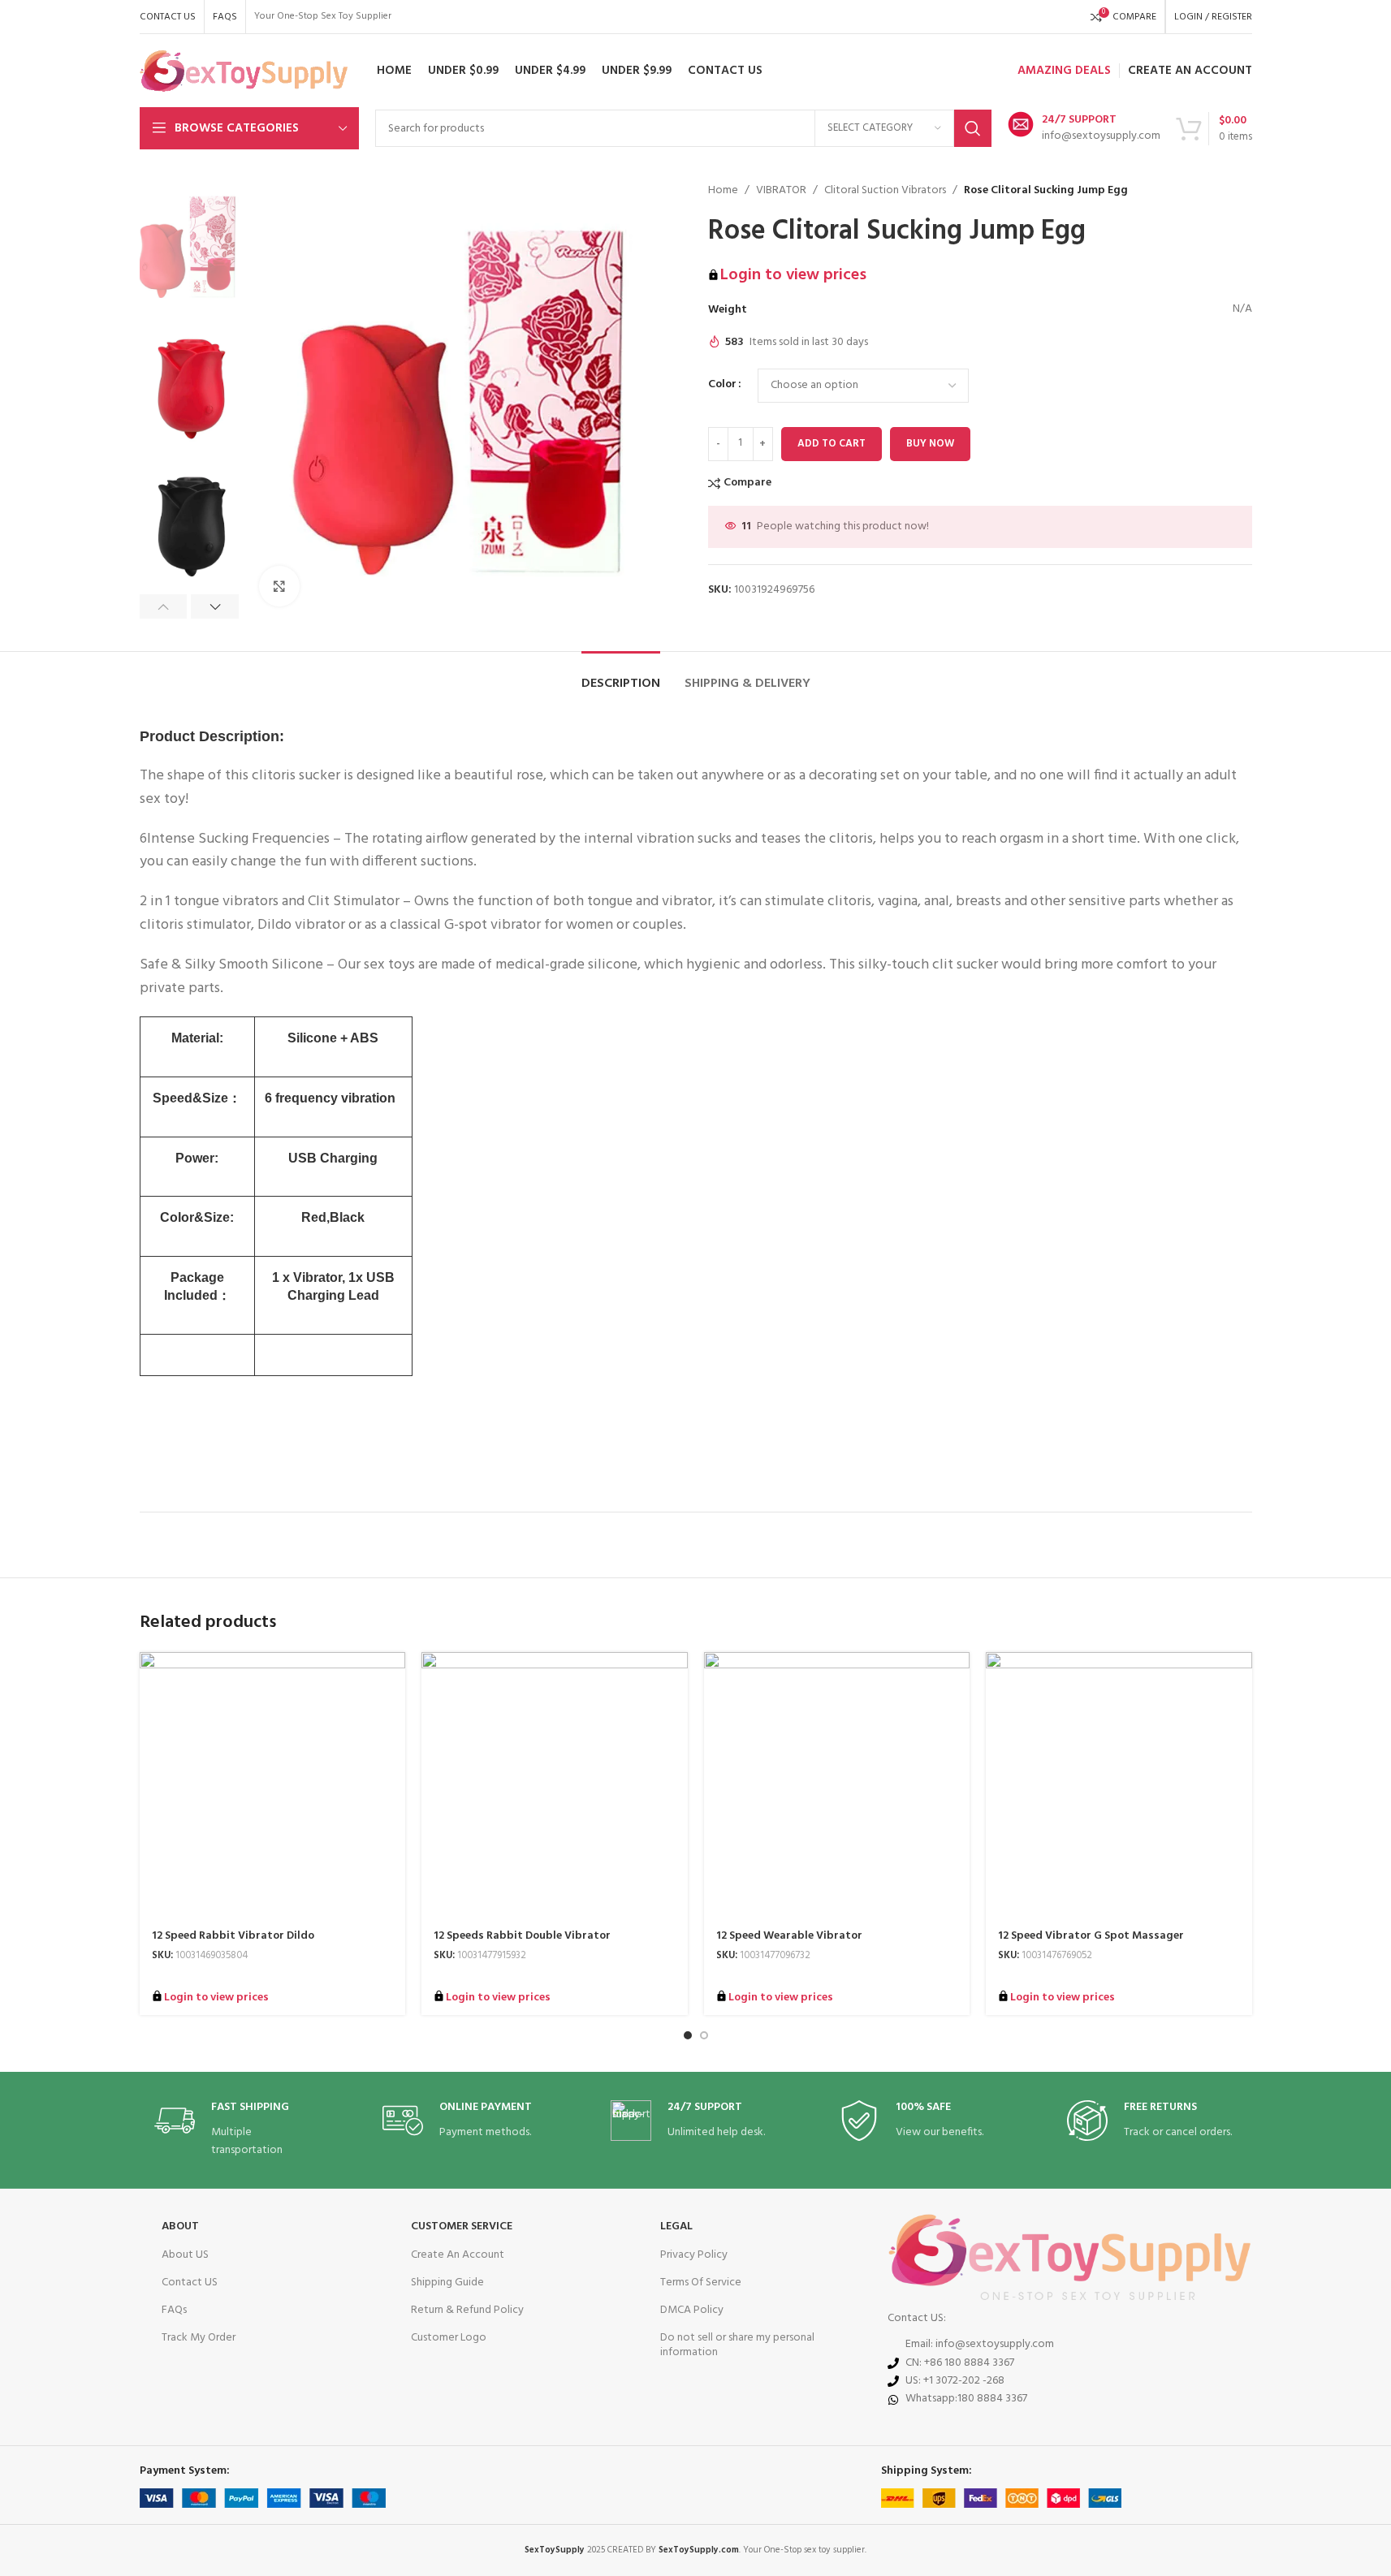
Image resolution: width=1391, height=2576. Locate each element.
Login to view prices (793, 275)
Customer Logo (449, 2338)
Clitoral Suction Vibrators (885, 191)
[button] (164, 606)
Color (722, 385)
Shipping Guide (447, 2283)
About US (185, 2255)
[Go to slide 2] (704, 2035)
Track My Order (199, 2338)
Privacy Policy (694, 2255)
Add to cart (832, 444)
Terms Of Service (701, 2283)
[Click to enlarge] (279, 586)
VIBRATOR (781, 191)
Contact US (190, 2283)
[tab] (621, 676)
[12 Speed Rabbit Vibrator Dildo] (273, 1785)
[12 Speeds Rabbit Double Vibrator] (555, 1785)
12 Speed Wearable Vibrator (789, 1936)
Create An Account (458, 2255)
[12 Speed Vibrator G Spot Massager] (1119, 1785)
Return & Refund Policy (467, 2310)
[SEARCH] (973, 128)
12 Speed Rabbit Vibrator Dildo (233, 1936)
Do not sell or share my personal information (737, 2345)
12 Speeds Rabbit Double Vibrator (522, 1936)
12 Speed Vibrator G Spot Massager (1091, 1936)
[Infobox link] (1084, 128)
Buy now (930, 444)
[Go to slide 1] (688, 2035)
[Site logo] (244, 71)
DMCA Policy (692, 2310)
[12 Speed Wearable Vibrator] (837, 1785)
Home (723, 191)
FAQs (174, 2310)
